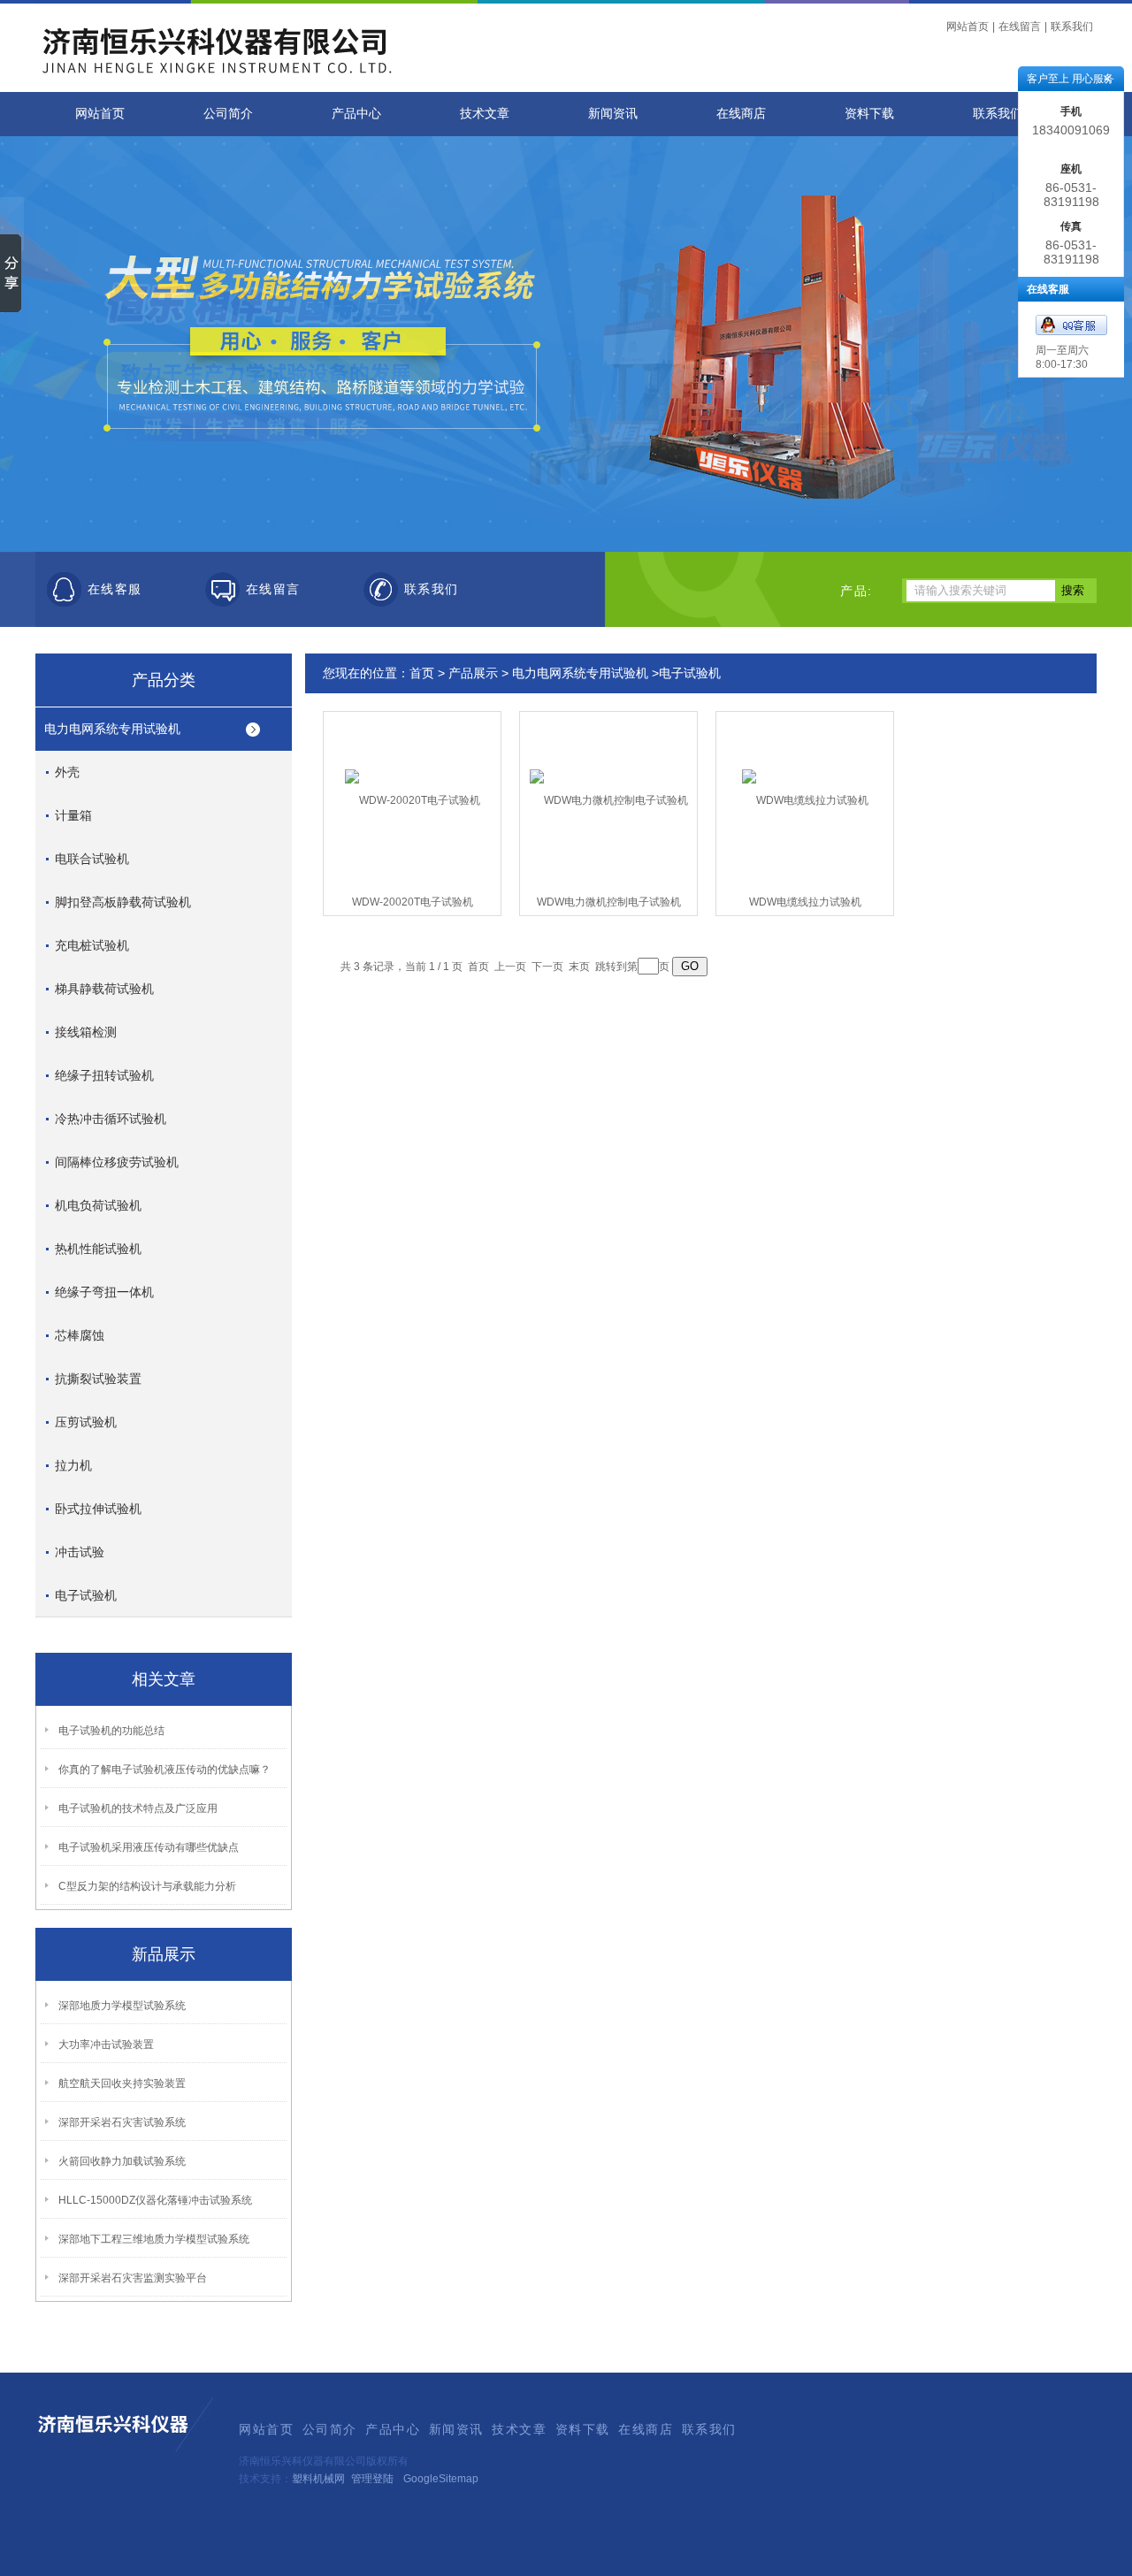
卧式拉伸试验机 (98, 1509)
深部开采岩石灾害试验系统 (122, 2122)
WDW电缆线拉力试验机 (805, 902)
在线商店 (741, 114)
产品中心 (356, 114)
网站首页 (968, 27)
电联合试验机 (92, 859)
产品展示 (473, 673)
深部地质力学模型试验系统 (122, 2006)
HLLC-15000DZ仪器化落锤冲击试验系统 (155, 2200)
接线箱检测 (86, 1032)
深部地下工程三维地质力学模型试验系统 (154, 2239)
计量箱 (73, 815)
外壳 (67, 772)
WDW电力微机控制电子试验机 (609, 902)
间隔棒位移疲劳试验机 (117, 1162)
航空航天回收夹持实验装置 (122, 2083)
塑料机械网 (318, 2479)
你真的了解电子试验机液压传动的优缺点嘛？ (164, 1770)
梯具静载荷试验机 (104, 989)
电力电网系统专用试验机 (112, 729)
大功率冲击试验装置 (106, 2045)
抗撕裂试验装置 (98, 1379)
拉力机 (73, 1465)
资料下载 (869, 114)
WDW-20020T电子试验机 (413, 902)
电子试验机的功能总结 (111, 1731)
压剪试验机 (86, 1422)
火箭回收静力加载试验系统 (122, 2161)
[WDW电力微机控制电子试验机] (609, 786)
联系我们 (1072, 27)
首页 (422, 673)
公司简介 (228, 114)
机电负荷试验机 (98, 1205)
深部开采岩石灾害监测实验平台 (133, 2278)
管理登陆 (372, 2479)
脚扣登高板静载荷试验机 (123, 902)
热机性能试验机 (98, 1249)
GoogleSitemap (441, 2479)
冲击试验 (80, 1552)
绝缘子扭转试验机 (104, 1075)
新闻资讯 (613, 114)
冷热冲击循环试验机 (111, 1119)
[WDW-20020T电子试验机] (413, 786)
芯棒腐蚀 (80, 1335)
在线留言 (1020, 27)
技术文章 (485, 114)
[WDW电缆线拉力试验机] (805, 786)
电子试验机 (86, 1595)
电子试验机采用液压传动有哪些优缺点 (149, 1847)
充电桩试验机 (92, 945)
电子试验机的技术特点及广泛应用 (138, 1808)
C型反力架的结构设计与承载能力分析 (147, 1886)
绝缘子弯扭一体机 (104, 1292)
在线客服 (115, 589)
